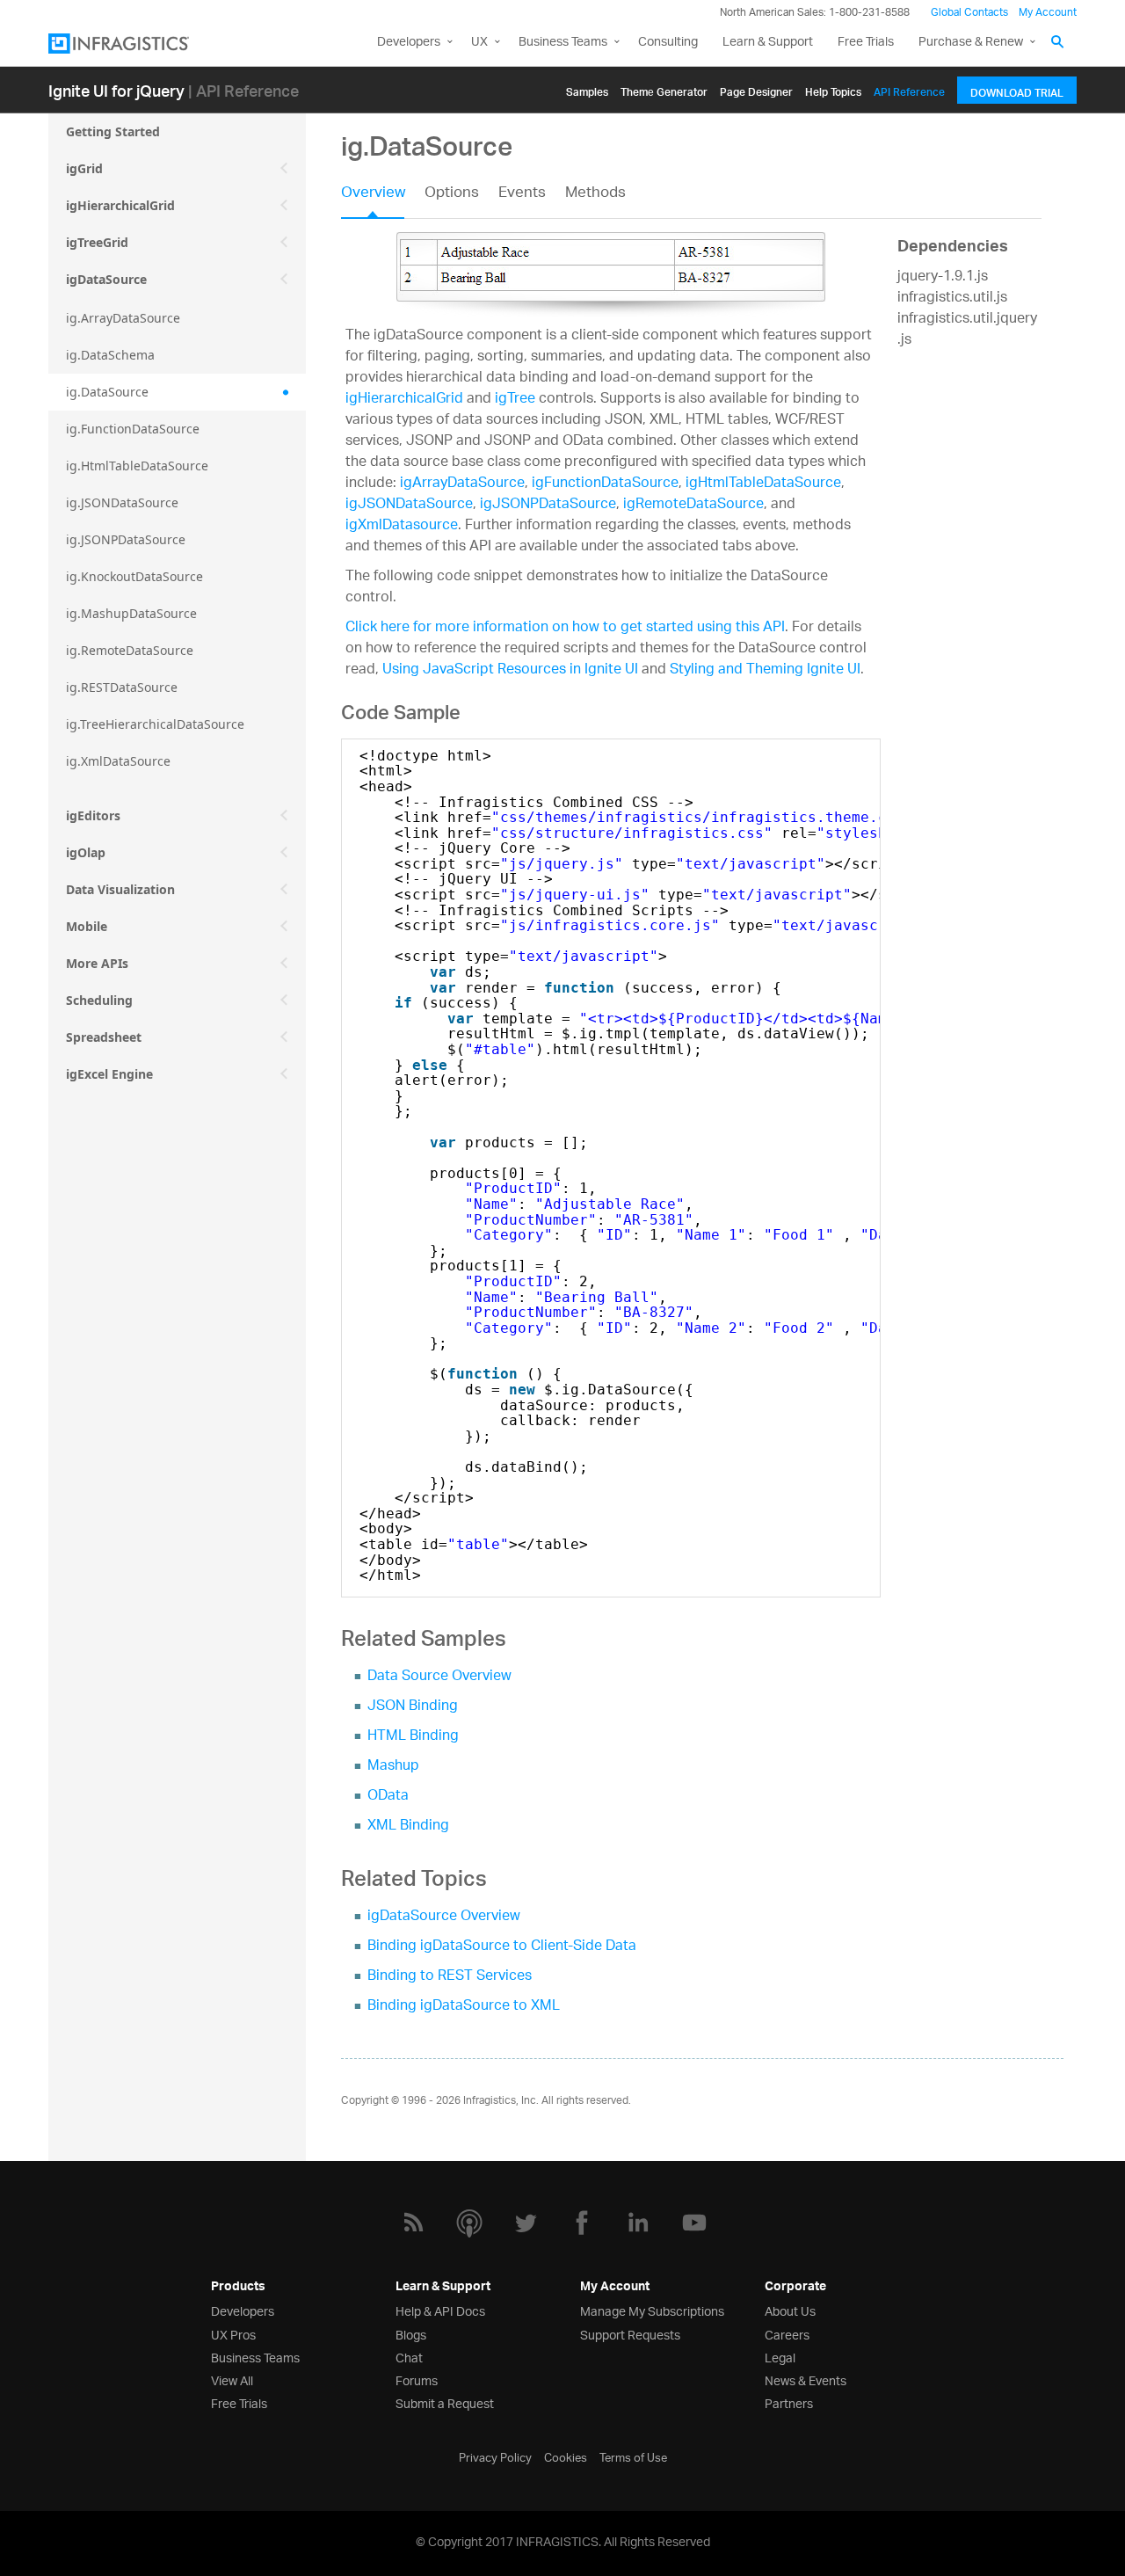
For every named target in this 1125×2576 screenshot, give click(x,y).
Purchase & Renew (971, 43)
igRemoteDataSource (693, 505)
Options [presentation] (452, 194)
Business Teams (563, 43)
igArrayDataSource (462, 484)
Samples (587, 89)
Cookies (566, 2456)
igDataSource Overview (444, 1917)
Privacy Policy (495, 2456)
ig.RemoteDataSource (130, 650)
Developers (409, 43)
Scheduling (99, 1000)
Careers (787, 2334)
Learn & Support (768, 43)
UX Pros (233, 2334)
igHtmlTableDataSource (763, 484)
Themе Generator (664, 89)
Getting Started (113, 131)
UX (479, 43)
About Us (790, 2310)
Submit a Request (445, 2402)
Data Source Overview (439, 1677)
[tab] (383, 199)
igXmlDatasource (402, 526)
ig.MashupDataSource (131, 613)
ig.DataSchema (110, 355)
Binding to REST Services (450, 1977)
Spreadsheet (104, 1037)
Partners (789, 2402)
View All (232, 2380)
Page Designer (756, 89)
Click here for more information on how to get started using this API (565, 628)
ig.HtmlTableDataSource (137, 466)
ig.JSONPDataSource (126, 539)
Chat (409, 2357)
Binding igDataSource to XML (464, 2007)
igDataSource (106, 279)
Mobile (87, 926)
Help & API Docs (440, 2310)
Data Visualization (120, 889)
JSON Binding (413, 1707)
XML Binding (408, 1826)
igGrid (84, 168)
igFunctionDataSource (605, 484)
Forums (417, 2380)
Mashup (393, 1767)
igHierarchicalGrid (120, 205)
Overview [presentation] (373, 194)
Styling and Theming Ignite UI (765, 670)
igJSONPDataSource (548, 505)
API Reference (909, 89)
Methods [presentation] (595, 194)
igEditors (93, 815)
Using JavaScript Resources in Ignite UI (510, 670)
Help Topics (833, 89)
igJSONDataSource (409, 505)
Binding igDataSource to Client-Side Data (502, 1947)
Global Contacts (969, 13)
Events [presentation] (522, 194)
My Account (1048, 13)
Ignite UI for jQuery (116, 90)
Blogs (411, 2334)
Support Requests (630, 2334)
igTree (515, 400)
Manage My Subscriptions (652, 2310)
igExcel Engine (109, 1074)
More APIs (97, 963)
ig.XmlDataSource (118, 761)
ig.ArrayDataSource (123, 318)
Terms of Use (633, 2456)
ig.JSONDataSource (122, 502)
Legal (780, 2357)
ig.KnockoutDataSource (134, 576)
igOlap (86, 852)
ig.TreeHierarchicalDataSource (155, 724)
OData (388, 1797)
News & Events (806, 2380)
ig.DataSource (107, 392)
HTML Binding (413, 1737)
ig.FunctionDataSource (133, 429)
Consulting (668, 43)
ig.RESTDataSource (122, 687)
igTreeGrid (97, 242)
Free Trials (866, 43)
